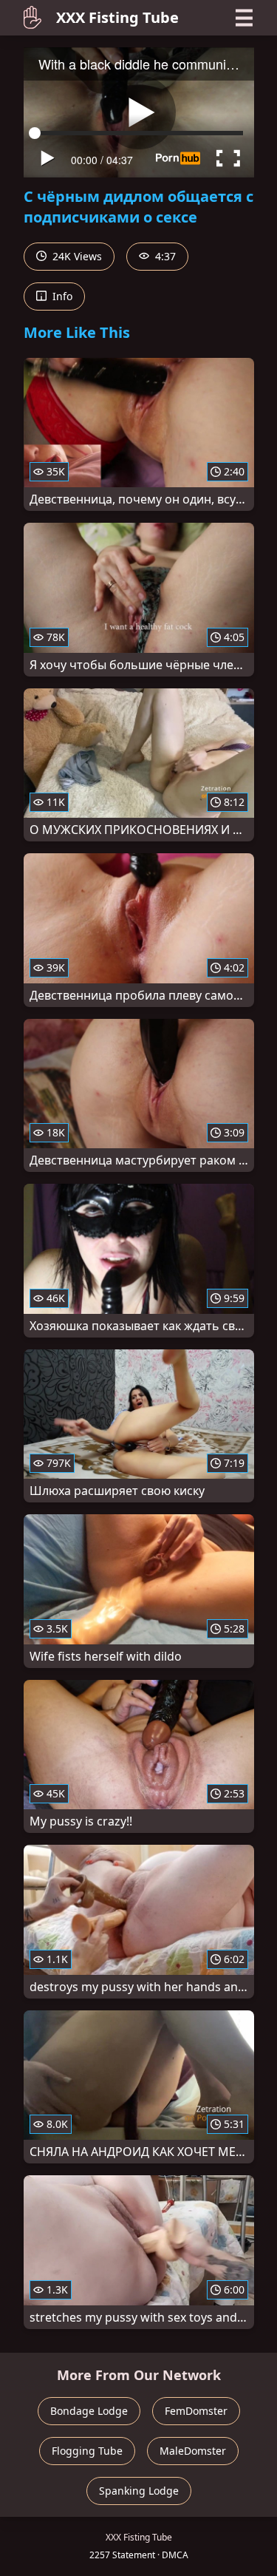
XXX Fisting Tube (117, 17)
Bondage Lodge (89, 2411)
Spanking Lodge (139, 2491)
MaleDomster (193, 2451)
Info (61, 296)
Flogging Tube (87, 2451)
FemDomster (196, 2411)
